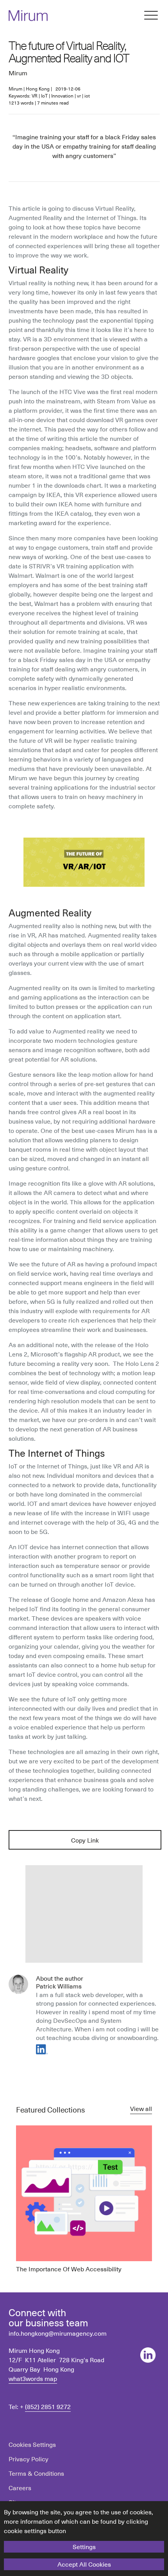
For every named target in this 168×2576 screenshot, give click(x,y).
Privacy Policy (29, 2459)
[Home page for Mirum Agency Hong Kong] (28, 20)
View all (141, 2108)
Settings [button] (84, 2546)
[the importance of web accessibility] (84, 2199)
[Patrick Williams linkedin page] (42, 2049)
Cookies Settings (32, 2444)
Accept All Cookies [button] (84, 2564)
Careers (20, 2487)
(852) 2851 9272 (48, 2406)
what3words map (33, 2378)
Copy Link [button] (85, 1840)
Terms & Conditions (36, 2473)
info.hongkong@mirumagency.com (58, 2333)
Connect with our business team (48, 2317)
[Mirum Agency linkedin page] (148, 2355)
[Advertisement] (84, 1914)
